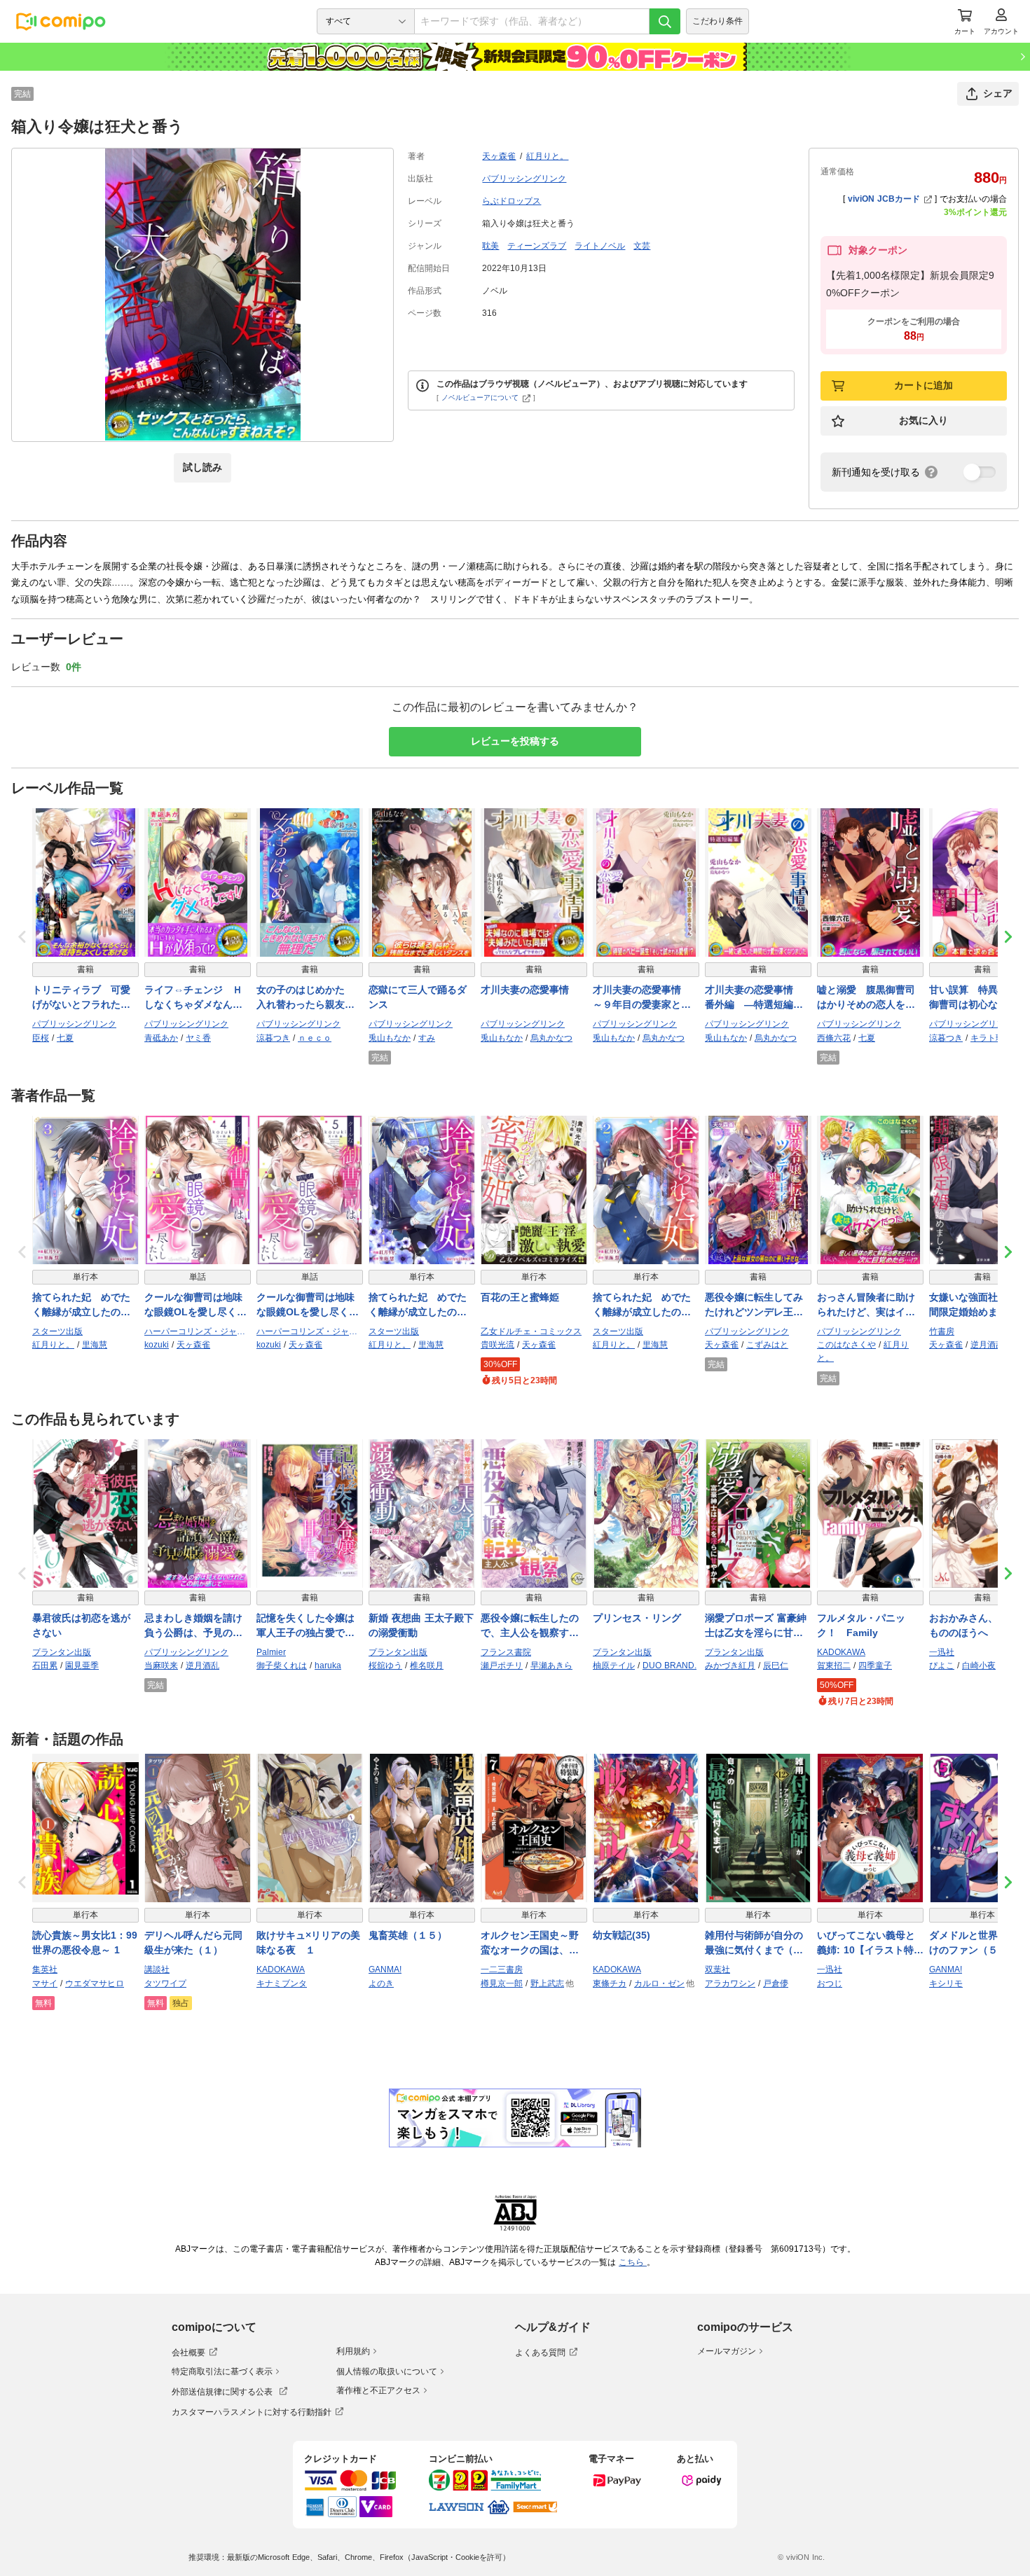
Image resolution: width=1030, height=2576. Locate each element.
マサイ (45, 1983)
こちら (633, 2262)
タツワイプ (165, 1983)
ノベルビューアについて (480, 397)
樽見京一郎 (502, 1983)
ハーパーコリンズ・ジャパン (198, 1331)
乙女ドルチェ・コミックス (531, 1331)
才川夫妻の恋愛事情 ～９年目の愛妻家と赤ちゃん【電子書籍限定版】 (642, 998)
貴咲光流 (497, 1345)
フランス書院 (506, 1652)
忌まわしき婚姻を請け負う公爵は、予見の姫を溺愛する (193, 1626)
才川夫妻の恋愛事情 (525, 990)
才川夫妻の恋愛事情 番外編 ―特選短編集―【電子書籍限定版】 (754, 998)
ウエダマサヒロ (95, 1983)
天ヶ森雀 (499, 156)
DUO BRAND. (669, 1666)
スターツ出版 (57, 1331)
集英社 (45, 1969)
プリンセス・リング (637, 1618)
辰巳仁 (776, 1666)
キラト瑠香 (991, 1038)
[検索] (665, 21)
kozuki (157, 1345)
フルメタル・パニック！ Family (861, 1625)
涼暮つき (273, 1038)
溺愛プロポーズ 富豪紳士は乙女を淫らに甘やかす (756, 1626)
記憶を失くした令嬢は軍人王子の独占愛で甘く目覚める (305, 1626)
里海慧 (95, 1345)
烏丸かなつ (551, 1038)
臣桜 (41, 1038)
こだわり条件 (717, 21)
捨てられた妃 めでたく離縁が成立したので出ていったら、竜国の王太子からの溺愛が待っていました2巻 (642, 1306)
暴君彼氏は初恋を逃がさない (81, 1625)
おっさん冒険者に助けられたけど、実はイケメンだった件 (866, 1306)
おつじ (830, 1983)
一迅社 (942, 1652)
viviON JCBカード (884, 199)
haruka (328, 1666)
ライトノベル (600, 246)
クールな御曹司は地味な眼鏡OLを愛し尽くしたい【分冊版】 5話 (308, 1306)
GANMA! (385, 1969)
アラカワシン (730, 1983)
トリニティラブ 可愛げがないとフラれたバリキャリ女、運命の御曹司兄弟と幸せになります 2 (81, 998)
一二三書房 (502, 1969)
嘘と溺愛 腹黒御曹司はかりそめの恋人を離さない (866, 998)
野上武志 (547, 1983)
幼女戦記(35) (622, 1935)
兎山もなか (390, 1038)
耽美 (490, 246)
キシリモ (946, 1983)
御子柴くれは (282, 1666)
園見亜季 (82, 1666)
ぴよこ (942, 1666)
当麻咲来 (161, 1666)
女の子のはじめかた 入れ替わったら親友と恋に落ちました (305, 998)
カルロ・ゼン (659, 1983)
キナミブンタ (282, 1983)
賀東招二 (834, 1666)
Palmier (271, 1652)
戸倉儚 (776, 1983)
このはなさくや (846, 1345)
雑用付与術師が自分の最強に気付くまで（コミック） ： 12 (754, 1944)
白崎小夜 (979, 1666)
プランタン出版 (62, 1652)
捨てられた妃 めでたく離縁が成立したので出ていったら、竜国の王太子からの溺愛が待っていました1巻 (418, 1306)
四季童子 (875, 1666)
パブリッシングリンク (524, 179)
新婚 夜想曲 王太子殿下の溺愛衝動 (421, 1625)
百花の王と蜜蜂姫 (520, 1297)
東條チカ (610, 1983)
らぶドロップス (511, 201)
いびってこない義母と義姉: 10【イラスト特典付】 (870, 1944)
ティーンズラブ (537, 246)
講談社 (157, 1969)
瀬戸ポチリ (502, 1666)
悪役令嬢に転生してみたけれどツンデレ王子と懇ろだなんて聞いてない (754, 1306)
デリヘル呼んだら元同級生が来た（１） (193, 1943)
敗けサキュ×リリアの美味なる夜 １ (308, 1943)
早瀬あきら (551, 1666)
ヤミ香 (198, 1038)
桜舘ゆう (385, 1666)
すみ (427, 1038)
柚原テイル (614, 1666)
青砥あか (161, 1038)
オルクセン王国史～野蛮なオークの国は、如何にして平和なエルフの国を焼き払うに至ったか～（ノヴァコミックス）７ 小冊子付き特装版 (531, 1944)
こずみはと (767, 1345)
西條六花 (834, 1038)
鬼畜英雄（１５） (408, 1935)
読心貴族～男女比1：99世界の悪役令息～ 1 (85, 1943)
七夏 (65, 1038)
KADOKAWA (841, 1652)
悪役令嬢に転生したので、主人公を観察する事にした (530, 1626)
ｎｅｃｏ (315, 1038)
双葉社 (717, 1969)
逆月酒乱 (987, 1345)
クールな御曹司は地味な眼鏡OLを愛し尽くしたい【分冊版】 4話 (195, 1306)
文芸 (642, 246)
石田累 (45, 1666)
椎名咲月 (427, 1666)
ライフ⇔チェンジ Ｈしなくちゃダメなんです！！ (193, 998)
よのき (381, 1983)
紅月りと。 (547, 156)
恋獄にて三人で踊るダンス (418, 997)
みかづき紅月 (730, 1666)
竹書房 (942, 1331)
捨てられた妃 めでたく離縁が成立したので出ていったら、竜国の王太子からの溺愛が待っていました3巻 (81, 1306)
